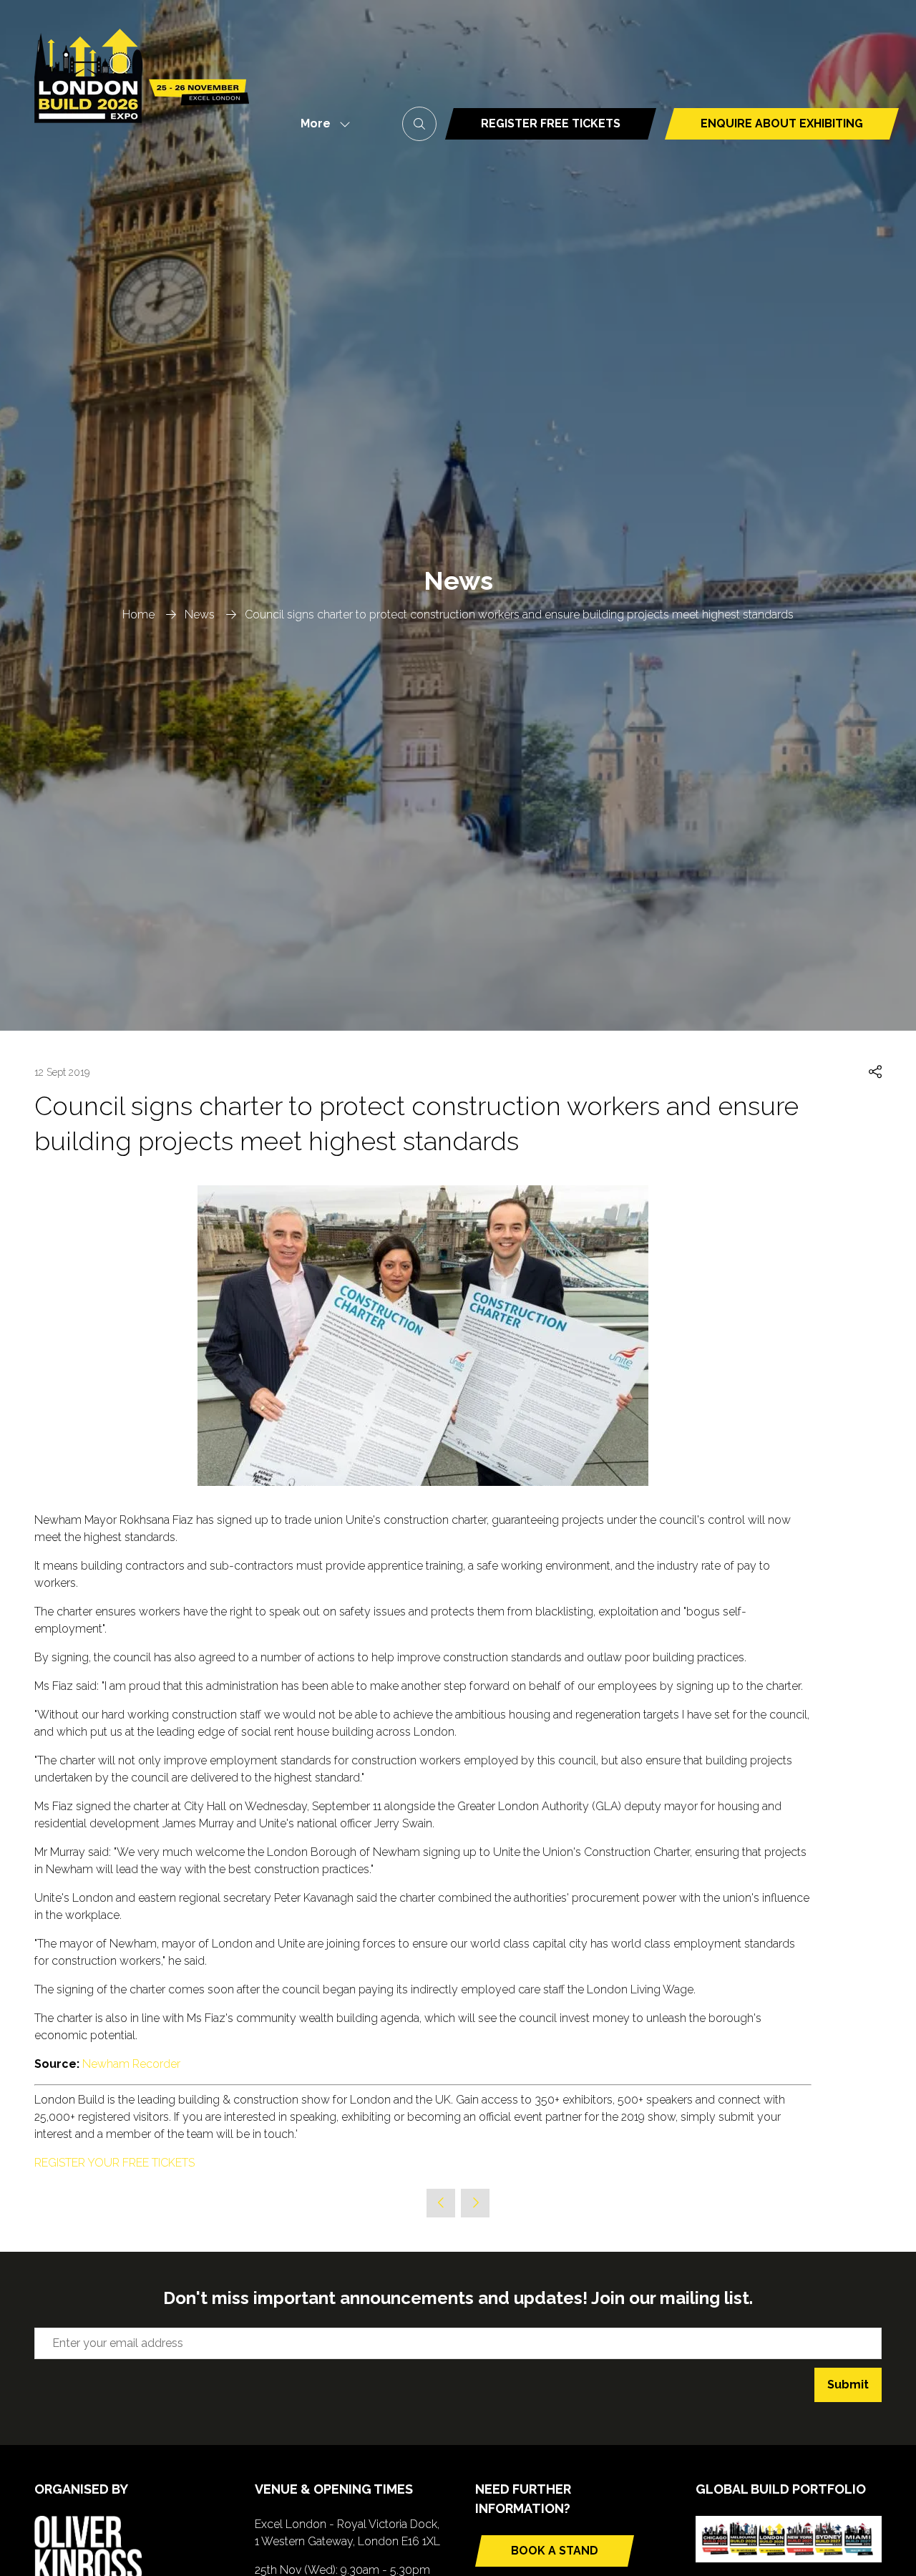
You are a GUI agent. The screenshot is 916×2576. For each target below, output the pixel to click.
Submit (848, 2385)
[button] (321, 124)
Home (138, 614)
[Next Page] (475, 2203)
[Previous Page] (441, 2203)
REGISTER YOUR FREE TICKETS (114, 2163)
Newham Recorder (131, 2064)
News (200, 614)
